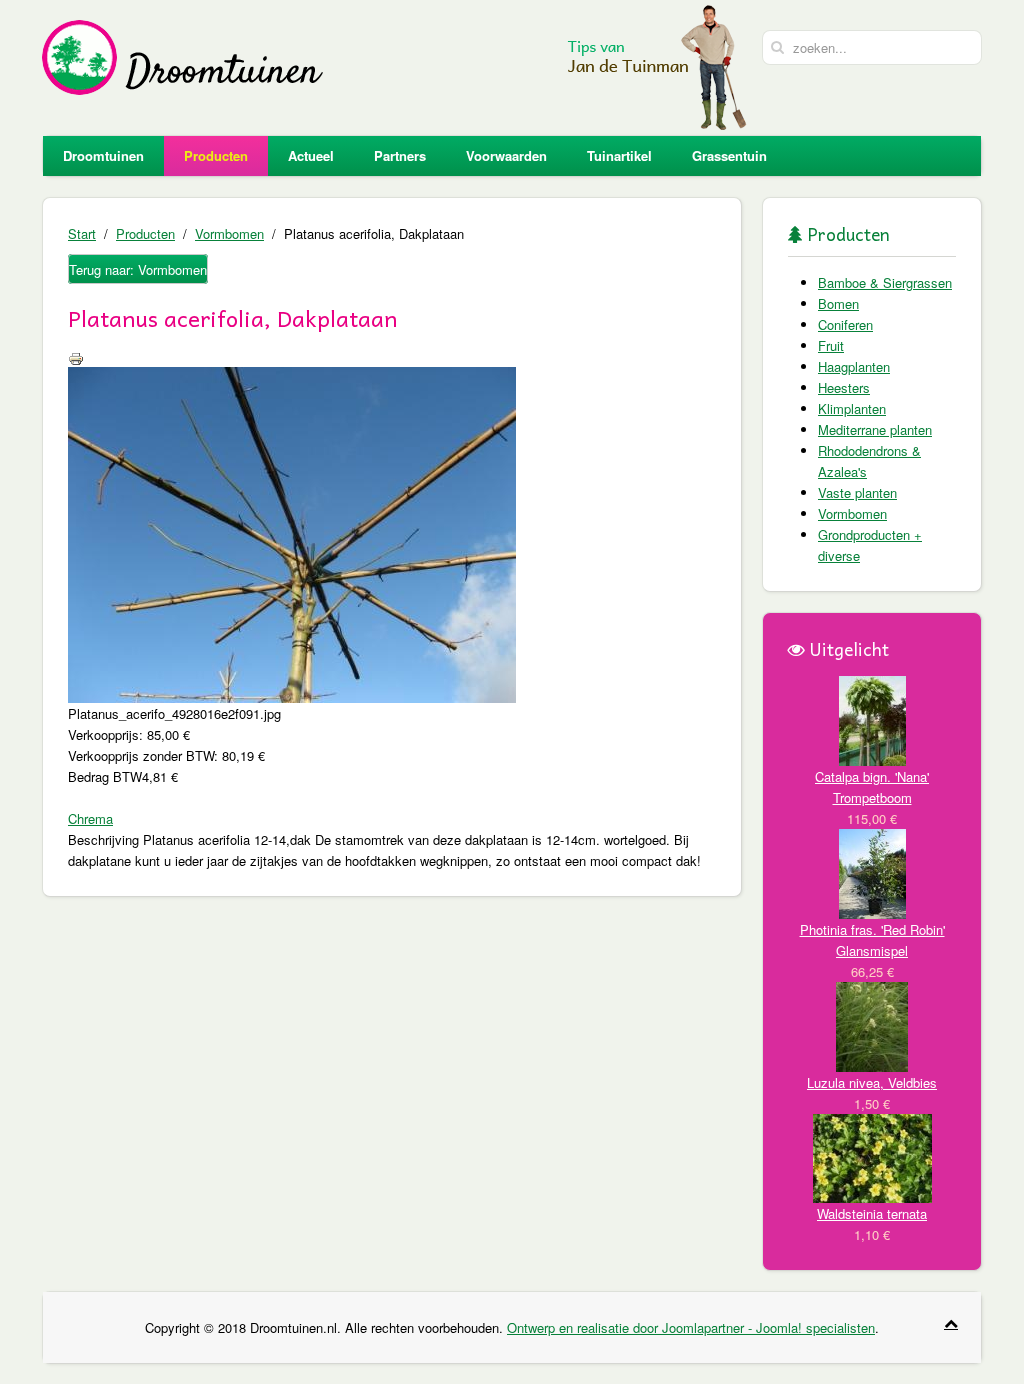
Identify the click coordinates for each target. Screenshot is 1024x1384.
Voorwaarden (506, 155)
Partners (400, 155)
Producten (216, 155)
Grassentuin (729, 155)
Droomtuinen (103, 155)
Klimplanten (852, 408)
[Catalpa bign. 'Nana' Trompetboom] (872, 718)
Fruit (831, 345)
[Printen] (76, 356)
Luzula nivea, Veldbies (872, 1082)
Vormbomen (229, 233)
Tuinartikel (619, 155)
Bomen (838, 303)
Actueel (311, 155)
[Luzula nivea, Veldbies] (872, 1024)
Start (82, 233)
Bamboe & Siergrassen (885, 282)
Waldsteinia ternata (872, 1213)
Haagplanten (854, 366)
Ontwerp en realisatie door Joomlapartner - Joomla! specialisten (691, 1327)
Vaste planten (857, 492)
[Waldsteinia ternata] (872, 1156)
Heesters (844, 387)
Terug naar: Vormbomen (138, 269)
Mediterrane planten (875, 429)
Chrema (90, 818)
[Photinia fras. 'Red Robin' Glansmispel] (872, 871)
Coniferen (845, 324)
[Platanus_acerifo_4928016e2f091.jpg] (292, 532)
